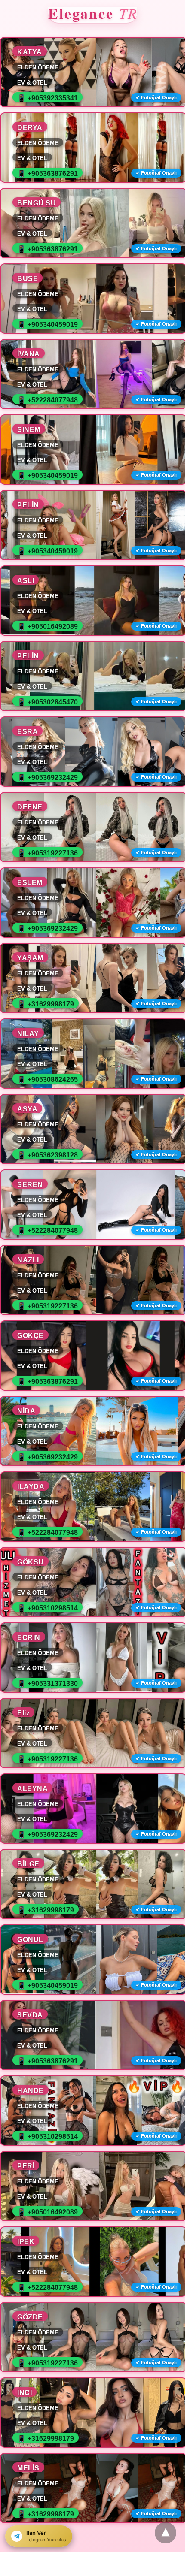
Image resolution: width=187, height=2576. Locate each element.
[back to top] (166, 2533)
